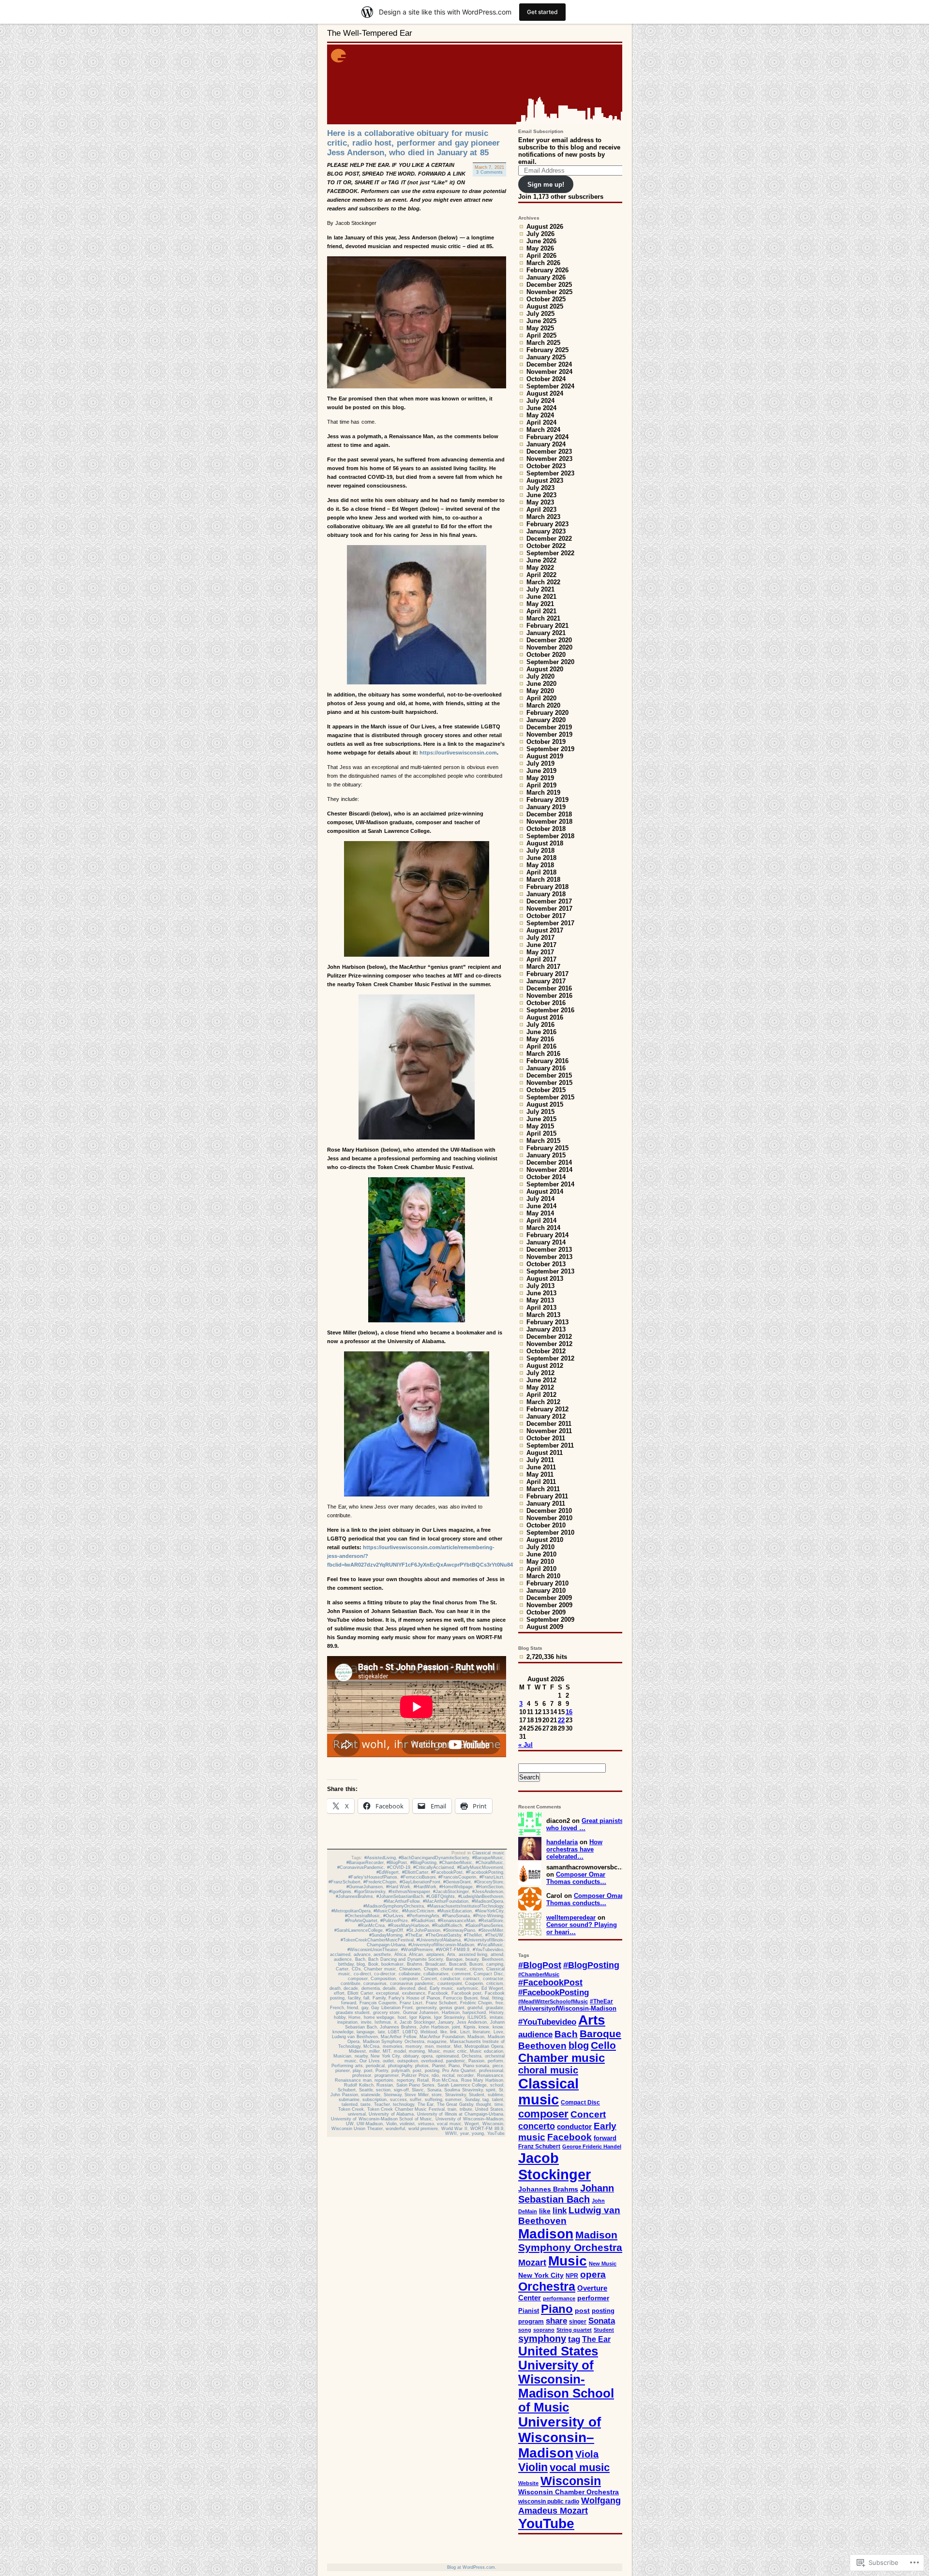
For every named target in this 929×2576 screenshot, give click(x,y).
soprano (544, 2330)
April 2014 (541, 1221)
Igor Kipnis (420, 2017)
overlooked (432, 2061)
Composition (383, 1979)
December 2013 (549, 1250)
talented (350, 2104)
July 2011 (540, 1460)
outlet (388, 2061)
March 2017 (543, 967)
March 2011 (543, 1489)
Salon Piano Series (415, 2085)
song (525, 2330)
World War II (454, 2129)
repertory (405, 2080)
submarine (349, 2100)
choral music (454, 1969)
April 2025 (541, 335)
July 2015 (540, 1112)
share (556, 2321)
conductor (450, 1979)
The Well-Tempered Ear (370, 33)
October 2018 (546, 829)
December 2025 (549, 285)
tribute (466, 2109)
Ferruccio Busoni (460, 1998)
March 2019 (543, 792)
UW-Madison (370, 2124)
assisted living (473, 1954)
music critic (455, 2051)
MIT (387, 2051)
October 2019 (546, 742)
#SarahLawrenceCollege (359, 1930)
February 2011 (547, 1496)
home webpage (379, 2017)
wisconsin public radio (549, 2502)
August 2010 (545, 1540)
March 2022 (543, 582)
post (417, 2071)
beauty (472, 1959)
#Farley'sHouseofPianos (373, 1877)
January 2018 (546, 894)
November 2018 (549, 822)
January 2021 (546, 633)
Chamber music (380, 1969)
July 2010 (540, 1547)
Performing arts (347, 2066)
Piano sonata (476, 2066)
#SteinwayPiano (459, 1930)
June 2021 (541, 597)
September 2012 (550, 1358)
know (498, 2027)
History (496, 2013)
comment (461, 1974)
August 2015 (545, 1104)
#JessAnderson (488, 1892)
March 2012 (543, 1402)
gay (365, 2008)
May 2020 (540, 691)
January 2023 (546, 531)
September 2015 (550, 1097)
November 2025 (549, 292)
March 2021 (543, 618)
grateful (475, 2008)
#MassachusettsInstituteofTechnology (465, 1906)
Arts (451, 1954)
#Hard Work (398, 1887)
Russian (385, 2085)
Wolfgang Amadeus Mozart (569, 2506)
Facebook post (467, 1993)
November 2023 (549, 459)
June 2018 (541, 858)
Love (498, 2032)
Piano (454, 2066)
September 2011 (550, 1445)
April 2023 (541, 510)
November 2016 (549, 996)
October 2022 (546, 546)
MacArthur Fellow (399, 2037)
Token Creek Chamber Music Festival (406, 2109)
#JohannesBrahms (354, 1896)
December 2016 (549, 988)
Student (477, 2095)
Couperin (474, 1984)
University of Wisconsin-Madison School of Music (382, 2119)
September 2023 (550, 473)
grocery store (387, 2013)
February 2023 (547, 524)
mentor (443, 2046)
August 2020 (545, 669)
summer (453, 2100)
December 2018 (549, 814)
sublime (495, 2095)
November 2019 (549, 734)
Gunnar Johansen (421, 2013)
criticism (495, 1984)
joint (456, 2027)
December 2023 (549, 452)
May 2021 (540, 604)
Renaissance (490, 2075)
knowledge (343, 2032)
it (396, 2022)
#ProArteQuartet (361, 1921)
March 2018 (543, 880)
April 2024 (541, 422)
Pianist (439, 2066)
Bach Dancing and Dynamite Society (405, 1959)
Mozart (532, 2263)
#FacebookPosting (485, 1872)
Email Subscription (541, 131)
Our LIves (370, 2061)
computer (409, 1979)
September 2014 (550, 1184)
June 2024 (541, 408)
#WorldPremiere (417, 1950)
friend (352, 2008)
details (389, 1988)
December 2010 (549, 1511)
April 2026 (541, 256)
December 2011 (549, 1424)
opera (427, 2056)
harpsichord (474, 2013)
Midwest (357, 2051)
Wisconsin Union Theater (357, 2129)
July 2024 (540, 401)
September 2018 (550, 836)
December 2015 (549, 1075)
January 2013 (546, 1329)
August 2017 (545, 930)
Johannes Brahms (398, 2027)
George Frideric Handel (592, 2147)
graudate (494, 2008)
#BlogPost (397, 1863)
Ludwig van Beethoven (355, 2037)
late (382, 2032)
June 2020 (541, 684)
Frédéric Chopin (476, 2003)
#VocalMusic (490, 1945)
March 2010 (543, 1576)
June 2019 (541, 771)
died (422, 1988)
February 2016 (547, 1061)
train (452, 2109)
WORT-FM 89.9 (487, 2129)
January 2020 (546, 720)
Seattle (366, 2090)
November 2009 (549, 1605)
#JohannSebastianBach (400, 1896)
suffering (434, 2100)
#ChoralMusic (489, 1863)
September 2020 (550, 662)
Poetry (382, 2071)
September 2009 (550, 1620)
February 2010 (547, 1583)
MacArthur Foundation (442, 2037)
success (398, 2100)
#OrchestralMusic (363, 1916)
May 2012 (540, 1387)
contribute (351, 1984)
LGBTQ (410, 2032)
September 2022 (550, 553)
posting (432, 2071)
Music (434, 2051)
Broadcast (435, 1964)
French (337, 2008)
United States (489, 2109)
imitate (496, 2017)
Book (373, 1964)
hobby (340, 2017)
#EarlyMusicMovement (480, 1867)
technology (404, 2104)
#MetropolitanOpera (351, 1911)
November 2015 (549, 1083)
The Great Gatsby (455, 2104)
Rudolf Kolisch (359, 2085)
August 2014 (545, 1192)
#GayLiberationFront (420, 1882)
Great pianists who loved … (585, 1824)
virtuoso (426, 2124)
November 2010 (549, 1518)
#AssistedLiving (380, 1858)
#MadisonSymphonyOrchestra (394, 1906)
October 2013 (546, 1264)
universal (357, 2114)
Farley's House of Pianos (414, 1998)
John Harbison (434, 2027)
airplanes (435, 1954)
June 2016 (541, 1032)
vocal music (449, 2124)
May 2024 (540, 415)
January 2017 (546, 981)
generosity (426, 2008)
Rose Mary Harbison (482, 2080)
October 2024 (546, 379)
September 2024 (550, 386)
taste (366, 2104)
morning (417, 2051)
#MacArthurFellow (402, 1901)
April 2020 (541, 698)
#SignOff (394, 1930)
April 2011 (541, 1482)
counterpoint (450, 1984)
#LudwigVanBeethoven (481, 1896)
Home (354, 2017)
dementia (371, 1988)
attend (497, 1954)
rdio (435, 2075)
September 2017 (550, 923)
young (478, 2133)
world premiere (423, 2129)
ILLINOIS (477, 2017)
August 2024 (545, 393)
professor (362, 2075)
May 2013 (540, 1300)
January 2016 (546, 1068)
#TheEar (414, 1935)
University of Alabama (391, 2114)
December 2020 (549, 640)
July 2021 (540, 589)
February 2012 (547, 1409)
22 (561, 1720)
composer (358, 1979)
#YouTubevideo (488, 1950)
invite (366, 2022)
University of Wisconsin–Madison (469, 2119)
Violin (391, 2124)
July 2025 (540, 314)
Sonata (434, 2090)
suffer (416, 2100)
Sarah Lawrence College (462, 2085)
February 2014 (547, 1235)
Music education (487, 2051)
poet (368, 2071)
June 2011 (541, 1467)
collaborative (436, 1974)
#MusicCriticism (418, 1911)
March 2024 (543, 430)
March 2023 (543, 517)
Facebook (438, 1993)
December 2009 (549, 1598)
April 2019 (541, 785)
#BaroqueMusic (488, 1858)
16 (569, 1712)
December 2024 (549, 364)
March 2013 (543, 1315)
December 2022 (549, 539)
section (383, 2090)
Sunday (472, 2100)
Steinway (393, 2095)
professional (491, 2071)
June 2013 (541, 1293)
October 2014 (546, 1177)
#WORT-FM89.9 (453, 1950)
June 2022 (541, 560)
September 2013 (550, 1271)
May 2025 (540, 328)
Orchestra (472, 2056)
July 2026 (540, 234)
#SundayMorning (386, 1935)
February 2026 (547, 270)
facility (354, 1998)
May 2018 (540, 865)
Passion (476, 2061)
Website (528, 2483)
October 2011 (546, 1438)
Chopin (431, 1969)
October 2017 (546, 916)
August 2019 (545, 756)
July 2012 (540, 1373)
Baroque (454, 1959)
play (357, 2071)
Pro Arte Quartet (459, 2071)
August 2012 (545, 1366)
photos (422, 2066)
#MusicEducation (455, 1911)
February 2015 (547, 1148)
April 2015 (541, 1133)
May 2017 (540, 952)
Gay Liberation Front (392, 2008)
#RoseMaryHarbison (409, 1925)
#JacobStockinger (451, 1892)
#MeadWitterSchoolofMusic (553, 2001)
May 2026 (540, 248)
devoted (407, 1988)
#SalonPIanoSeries (484, 1925)
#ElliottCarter (415, 1872)
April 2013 (541, 1308)
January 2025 (546, 357)
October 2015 (546, 1090)
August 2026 (545, 227)
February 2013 (547, 1322)
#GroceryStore (489, 1882)
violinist (407, 2124)
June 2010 (541, 1554)
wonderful (395, 2129)
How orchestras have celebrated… (574, 1849)
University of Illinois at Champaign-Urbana (460, 2114)
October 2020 (546, 655)
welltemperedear (571, 1917)
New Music (603, 2264)
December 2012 (549, 1337)
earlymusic (468, 1988)
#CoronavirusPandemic (360, 1867)
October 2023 (546, 466)
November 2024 (549, 372)
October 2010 (546, 1525)
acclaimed (340, 1954)
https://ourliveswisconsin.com (458, 753)
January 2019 (546, 807)
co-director (385, 1974)
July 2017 (540, 938)
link (453, 2032)
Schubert (347, 2090)
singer (578, 2322)
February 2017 (547, 974)
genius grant (452, 2008)
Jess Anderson (472, 2022)
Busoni (476, 1964)
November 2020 (549, 647)
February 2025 (547, 350)
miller (375, 2051)
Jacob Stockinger (417, 2022)
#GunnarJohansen (365, 1887)
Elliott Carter (360, 1993)
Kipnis (470, 2027)
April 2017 (541, 959)
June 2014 (541, 1206)
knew (484, 2027)
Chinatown (410, 1969)
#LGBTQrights (441, 1896)
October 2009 (546, 1612)
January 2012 (546, 1416)
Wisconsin (493, 2124)
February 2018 (547, 887)
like (444, 2032)
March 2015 (543, 1141)
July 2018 (540, 851)
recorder (465, 2075)
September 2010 (550, 1532)
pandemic (456, 2061)
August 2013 (545, 1279)
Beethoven (493, 1959)
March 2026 (543, 263)
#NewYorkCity (489, 1911)
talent (498, 2100)
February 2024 (547, 437)
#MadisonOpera (487, 1901)
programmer (387, 2075)
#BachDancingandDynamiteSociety (434, 1858)
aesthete (382, 1954)
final (485, 1998)
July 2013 (540, 1286)
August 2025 (545, 306)
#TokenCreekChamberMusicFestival (377, 1940)
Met (458, 2046)
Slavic (418, 2090)
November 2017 (549, 909)
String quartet (574, 2330)
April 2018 (541, 872)
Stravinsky (456, 2095)
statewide (371, 2095)
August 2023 (545, 481)
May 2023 (540, 502)
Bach (360, 1959)
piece (498, 2066)
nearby (361, 2056)
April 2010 (541, 1569)
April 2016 (541, 1046)
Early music (442, 1988)
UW (350, 2124)
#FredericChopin (380, 1882)
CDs (356, 1969)
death (335, 1988)
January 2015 (546, 1155)
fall (366, 1998)
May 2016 (540, 1039)
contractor (493, 1979)
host (402, 2017)
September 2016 (550, 1010)
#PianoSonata (456, 1916)
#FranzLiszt (491, 1877)
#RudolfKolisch (447, 1925)
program (531, 2322)
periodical (375, 2066)
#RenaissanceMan (457, 1921)
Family (379, 1998)
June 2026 (541, 241)
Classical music (488, 1853)
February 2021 (547, 626)
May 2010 (540, 1562)
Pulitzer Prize (415, 2075)
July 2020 (540, 676)
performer (593, 2298)
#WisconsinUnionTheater (373, 1950)
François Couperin (378, 2003)
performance (559, 2298)
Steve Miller (417, 2095)
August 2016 (545, 1017)
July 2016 (540, 1025)
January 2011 (546, 1503)
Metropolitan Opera (484, 2046)
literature (481, 2032)
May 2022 (540, 568)
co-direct (362, 1974)
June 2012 (541, 1380)
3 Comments (489, 172)
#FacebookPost (447, 1872)
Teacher (382, 2104)
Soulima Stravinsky (464, 2090)
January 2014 (546, 1242)
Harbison (451, 2013)
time (499, 2104)
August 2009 (545, 1627)
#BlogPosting (423, 1863)
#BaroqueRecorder (365, 1863)
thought (484, 2104)
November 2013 (549, 1257)
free (499, 2003)
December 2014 (549, 1162)
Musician (342, 2056)
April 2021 (541, 611)
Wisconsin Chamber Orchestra (569, 2492)
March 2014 (543, 1228)
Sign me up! (546, 185)
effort (339, 1993)
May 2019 (540, 778)
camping (495, 1964)
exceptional (387, 1993)
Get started (542, 12)
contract (471, 1979)
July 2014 (540, 1199)
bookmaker (392, 1964)
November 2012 (549, 1344)
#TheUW (494, 1935)
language (366, 2032)
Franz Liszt (411, 2003)
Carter (342, 1969)
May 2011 (540, 1474)
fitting (498, 1998)
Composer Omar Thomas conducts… (576, 1878)
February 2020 (547, 713)
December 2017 (549, 901)
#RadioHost (423, 1921)
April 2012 (541, 1395)
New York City (385, 2056)
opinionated (447, 2056)
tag (486, 2100)
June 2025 (541, 321)
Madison (476, 2037)
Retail (423, 2080)
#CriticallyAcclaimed (434, 1867)
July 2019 (540, 763)
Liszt (465, 2032)
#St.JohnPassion (423, 1930)
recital (448, 2075)
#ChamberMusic (456, 1863)
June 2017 (541, 945)
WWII (451, 2133)
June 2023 (541, 495)
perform (495, 2061)
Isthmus (383, 2022)
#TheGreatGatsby (443, 1935)
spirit (491, 2090)
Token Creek (351, 2109)
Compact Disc (488, 1974)
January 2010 (546, 1591)
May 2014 (540, 1213)
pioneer (343, 2071)
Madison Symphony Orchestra (394, 2042)
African (416, 1954)
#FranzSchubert (345, 1882)
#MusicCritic (386, 1911)
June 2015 (541, 1119)
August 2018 (545, 843)
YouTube (496, 2133)
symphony (542, 2339)
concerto (537, 2126)
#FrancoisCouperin (457, 1877)
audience (343, 1959)
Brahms (415, 1964)
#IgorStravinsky (370, 1892)
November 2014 (549, 1170)
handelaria (562, 1842)
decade (351, 1988)
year (464, 2133)
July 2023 (540, 488)
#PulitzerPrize (394, 1921)
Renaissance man (353, 2080)
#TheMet (473, 1935)
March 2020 (543, 705)
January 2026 (546, 277)
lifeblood (429, 2032)
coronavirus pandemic (412, 1984)
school (497, 2085)
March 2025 (543, 343)
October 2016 (546, 1003)
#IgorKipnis (340, 1892)
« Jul (525, 1745)
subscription (375, 2100)
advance (362, 1954)
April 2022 (541, 575)
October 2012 (546, 1351)
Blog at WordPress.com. (472, 2567)
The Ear (426, 2104)
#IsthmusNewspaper (409, 1892)
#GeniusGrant (457, 1882)
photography (400, 2066)
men (429, 2046)
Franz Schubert (442, 2003)
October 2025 (546, 299)
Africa (400, 1954)
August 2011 (545, 1453)
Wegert (472, 2124)
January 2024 (546, 444)
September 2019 (550, 749)
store (437, 2095)
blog (361, 1964)
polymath (401, 2071)
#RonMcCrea (371, 1925)
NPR (572, 2276)
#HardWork (425, 1887)
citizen (476, 1969)
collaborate (410, 1974)
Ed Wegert (492, 1988)
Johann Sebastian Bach (566, 2194)
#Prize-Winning (488, 1916)
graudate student (353, 2013)
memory (413, 2046)
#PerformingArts (423, 1916)
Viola (587, 2454)
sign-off (401, 2090)
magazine (437, 2042)
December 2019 (549, 727)
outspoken (408, 2061)
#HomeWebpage (456, 1887)
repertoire (384, 2080)
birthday (346, 1964)
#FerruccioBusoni (418, 1877)
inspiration (347, 2022)
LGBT (394, 2032)
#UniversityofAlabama (439, 1940)
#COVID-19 (399, 1867)
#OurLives (393, 1916)
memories (393, 2046)
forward (349, 2003)
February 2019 (547, 800)
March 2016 (543, 1054)
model (400, 2051)
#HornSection (490, 1887)
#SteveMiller (491, 1930)
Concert (429, 1979)
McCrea (371, 2046)
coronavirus (375, 1984)
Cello (603, 2045)
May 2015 (540, 1126)
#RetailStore (491, 1921)
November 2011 (549, 1431)
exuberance (414, 1993)
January (446, 2022)
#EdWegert (388, 1872)
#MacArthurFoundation (446, 1901)
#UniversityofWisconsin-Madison (441, 1945)
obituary (411, 2056)
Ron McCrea (445, 2080)
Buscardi (458, 1964)
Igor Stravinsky (449, 2017)
